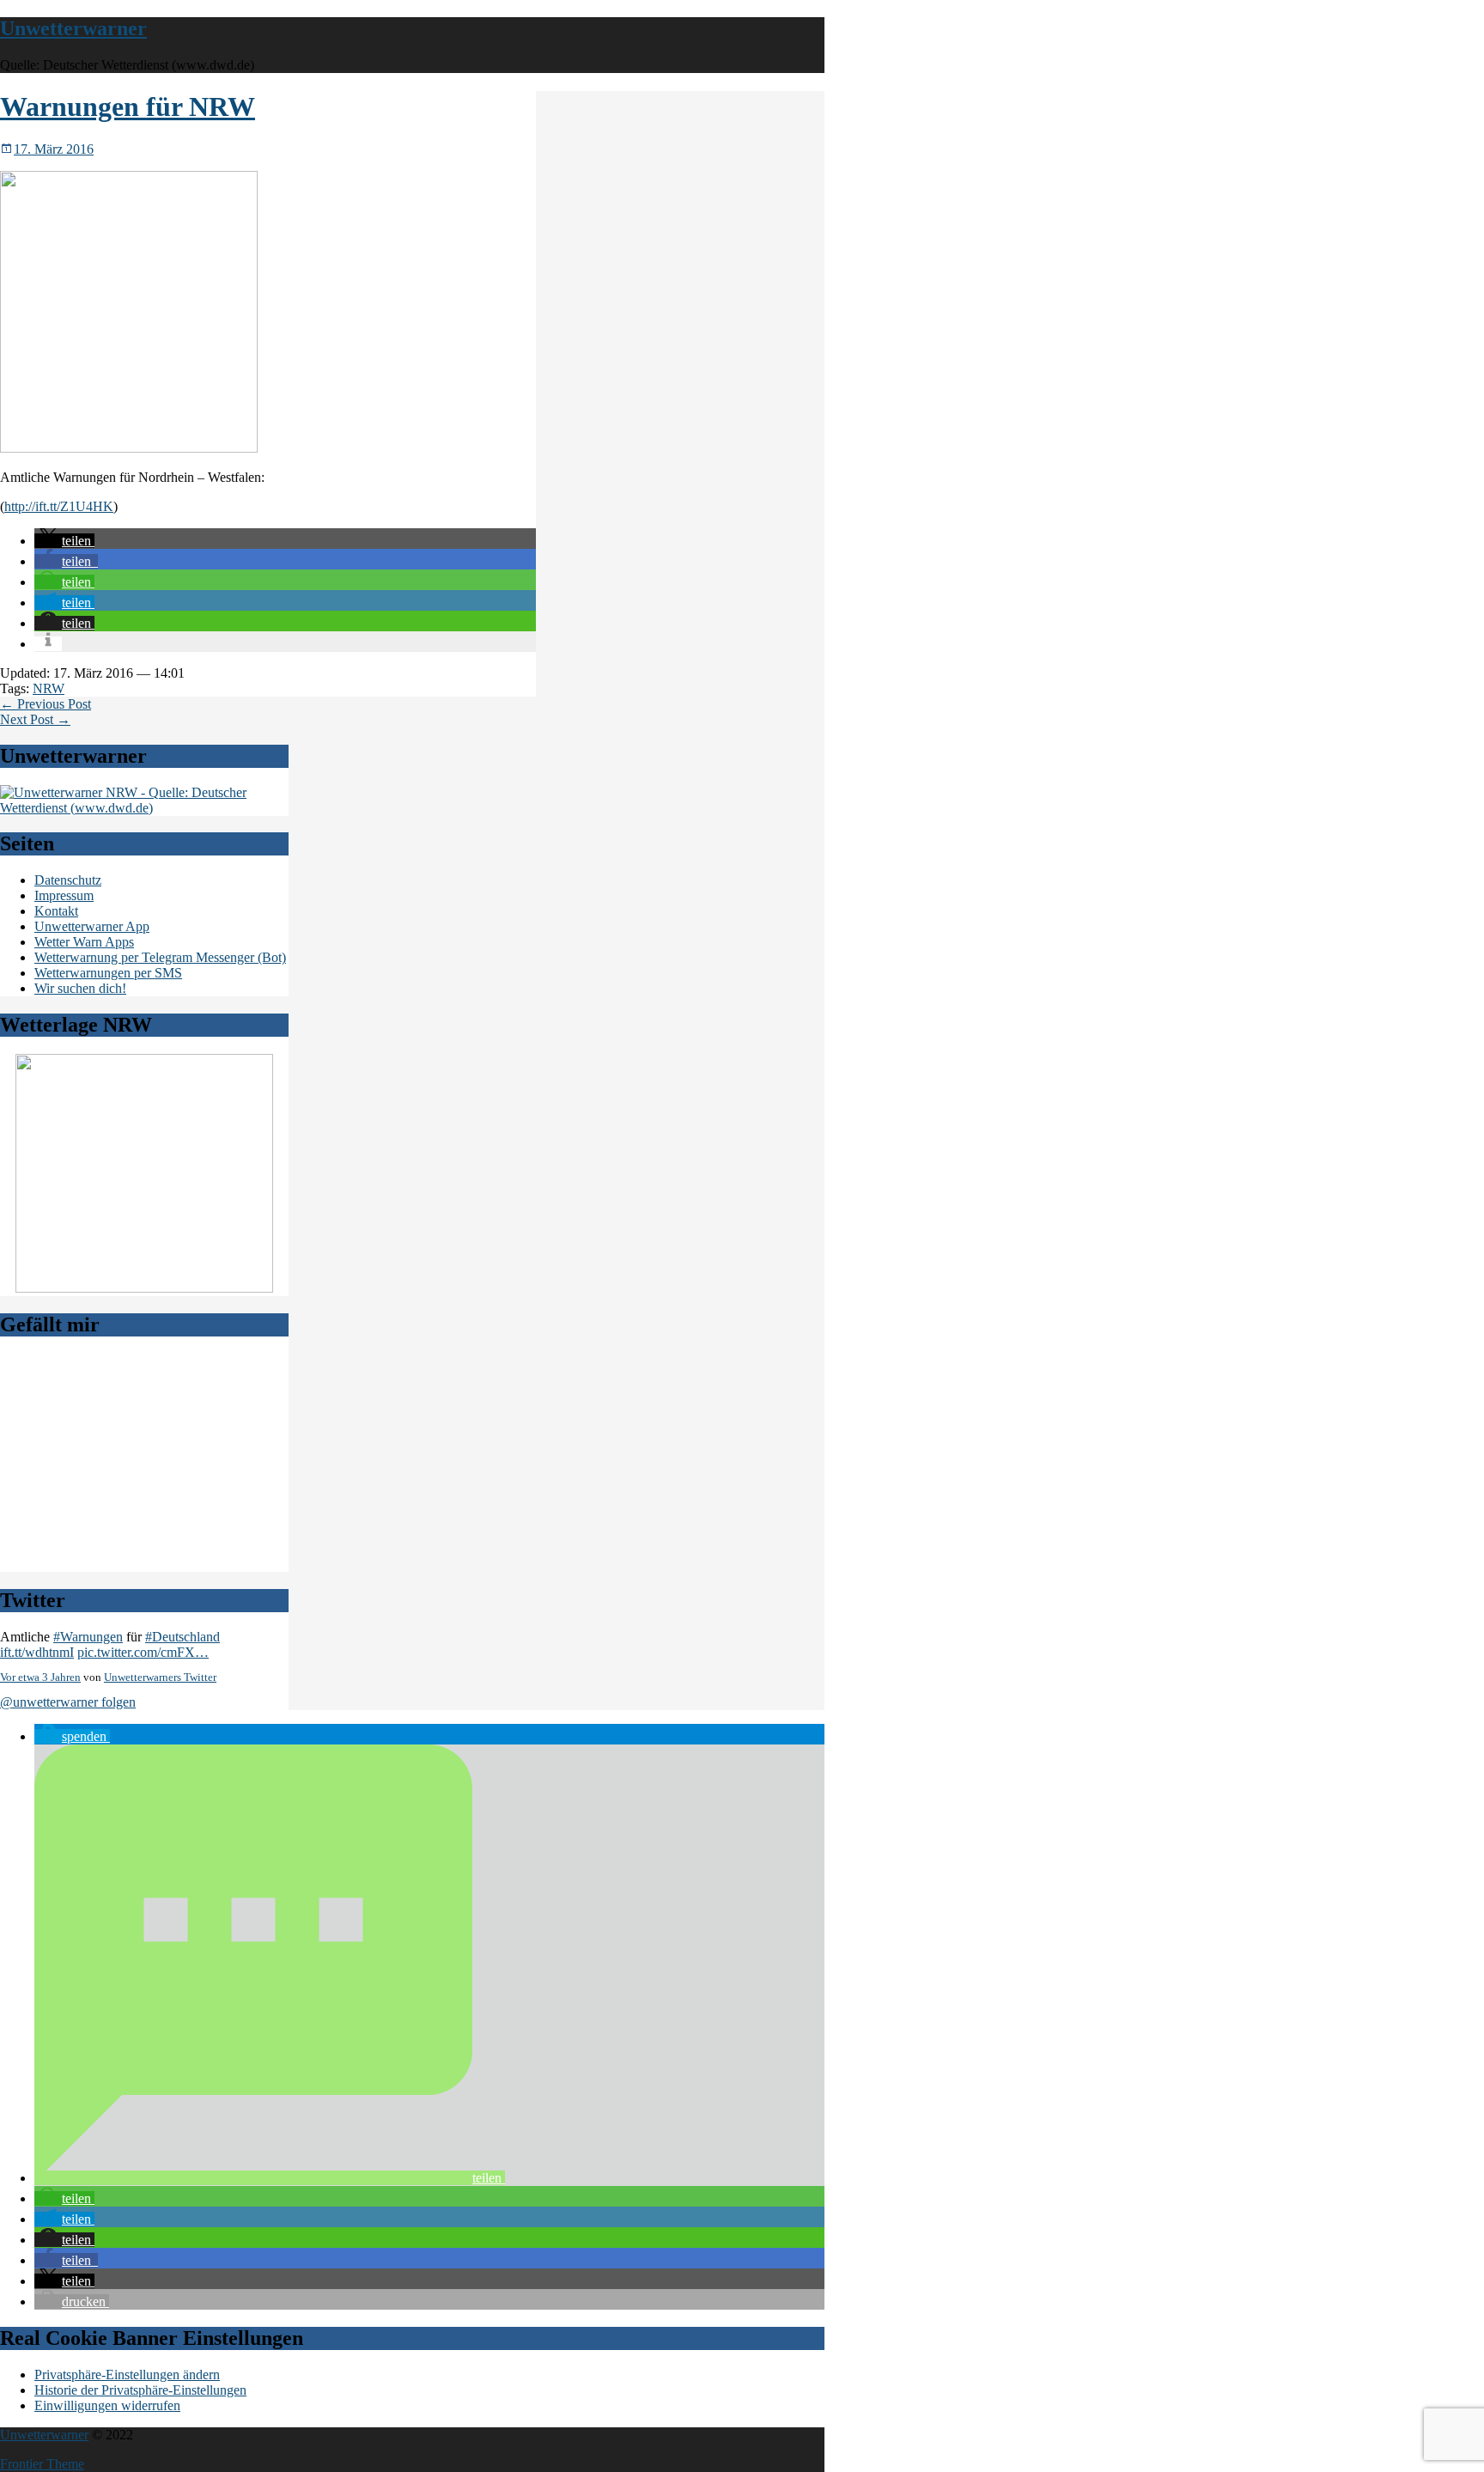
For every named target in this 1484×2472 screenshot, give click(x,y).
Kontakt (56, 911)
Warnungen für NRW (128, 107)
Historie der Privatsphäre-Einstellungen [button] (140, 2390)
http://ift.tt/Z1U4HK (59, 506)
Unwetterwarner (73, 28)
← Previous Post (46, 704)
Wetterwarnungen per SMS (108, 973)
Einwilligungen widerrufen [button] (107, 2405)
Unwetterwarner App (92, 926)
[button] (64, 541)
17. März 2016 (54, 149)
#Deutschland (182, 1637)
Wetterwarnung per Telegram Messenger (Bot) (160, 957)
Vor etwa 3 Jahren (40, 1677)
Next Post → (35, 719)
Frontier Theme (42, 2464)
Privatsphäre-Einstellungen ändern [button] (127, 2375)
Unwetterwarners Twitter (160, 1677)
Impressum (64, 895)
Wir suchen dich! (80, 988)
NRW (49, 688)
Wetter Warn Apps (84, 942)
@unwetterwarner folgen (68, 1702)
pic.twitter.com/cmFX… (143, 1652)
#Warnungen (88, 1637)
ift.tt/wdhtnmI (37, 1652)
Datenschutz (68, 880)
